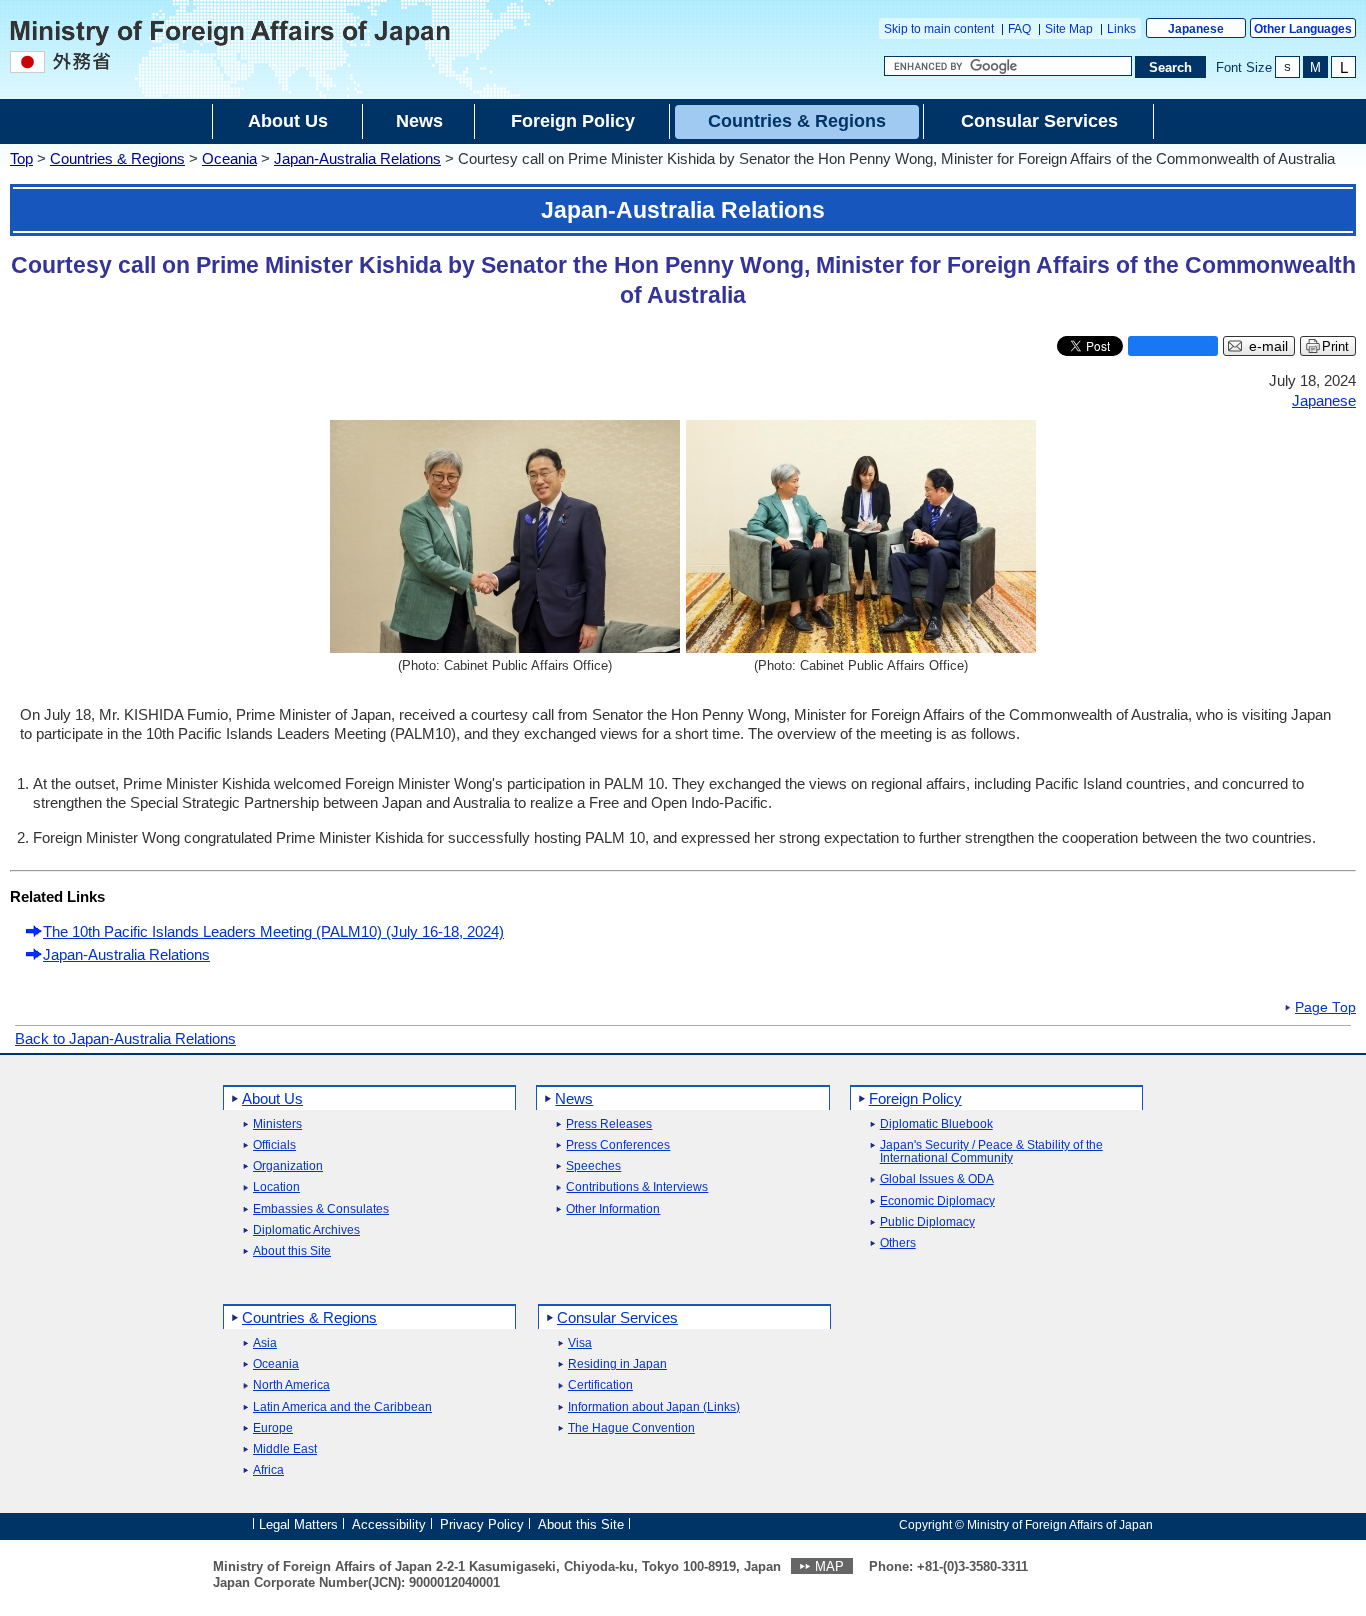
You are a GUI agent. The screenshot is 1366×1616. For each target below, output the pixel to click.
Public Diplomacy (927, 1222)
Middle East (285, 1449)
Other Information (613, 1209)
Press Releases (609, 1124)
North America (291, 1385)
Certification (600, 1385)
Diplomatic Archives (306, 1230)
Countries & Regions (117, 158)
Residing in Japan (617, 1364)
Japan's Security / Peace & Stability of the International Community (991, 1152)
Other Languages (1303, 29)
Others (898, 1243)
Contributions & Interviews (637, 1187)
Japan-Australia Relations (357, 158)
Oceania (229, 158)
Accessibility (389, 1523)
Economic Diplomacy (937, 1201)
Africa (268, 1470)
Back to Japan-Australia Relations (125, 1038)
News (574, 1098)
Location (276, 1187)
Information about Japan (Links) (654, 1407)
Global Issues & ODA (937, 1179)
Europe (273, 1428)
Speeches (593, 1166)
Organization (288, 1166)
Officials (274, 1145)
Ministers (277, 1124)
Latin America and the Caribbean (342, 1407)
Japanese (1196, 29)
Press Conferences (618, 1145)
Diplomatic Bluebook (936, 1124)
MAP (829, 1566)
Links (1121, 29)
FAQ (1019, 29)
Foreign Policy (915, 1098)
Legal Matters (298, 1523)
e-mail (1268, 346)
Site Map (1069, 29)
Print (1335, 346)
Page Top (1325, 1008)
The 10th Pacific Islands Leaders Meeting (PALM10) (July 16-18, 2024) (273, 931)
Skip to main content (939, 29)
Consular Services (617, 1317)
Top (21, 158)
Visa (580, 1343)
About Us (272, 1098)
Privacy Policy (482, 1523)
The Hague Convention (631, 1428)
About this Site (292, 1251)
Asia (265, 1343)
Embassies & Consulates (321, 1209)
